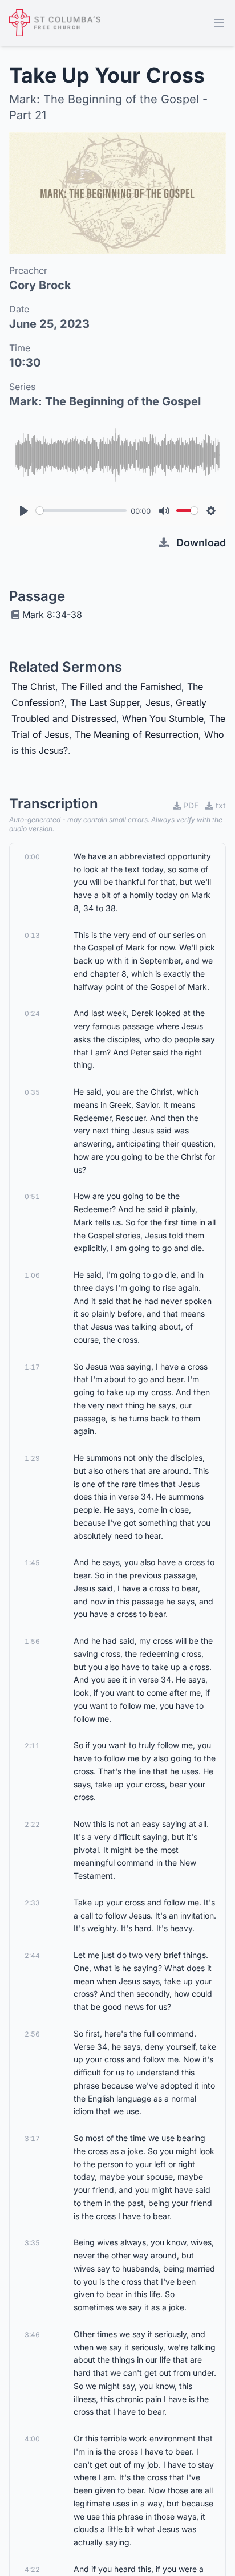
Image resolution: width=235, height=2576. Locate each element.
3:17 (32, 2138)
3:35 (32, 2243)
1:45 (32, 1563)
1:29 (32, 1458)
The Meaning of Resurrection (137, 734)
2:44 (32, 1955)
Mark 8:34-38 (52, 615)
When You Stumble (163, 718)
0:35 (32, 1092)
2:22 (32, 1824)
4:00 (32, 2439)
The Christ (33, 686)
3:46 (32, 2335)
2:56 (32, 2034)
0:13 (32, 935)
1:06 (32, 1275)
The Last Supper (105, 702)
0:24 (32, 1013)
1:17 (32, 1367)
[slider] (81, 511)
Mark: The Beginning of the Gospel (105, 401)
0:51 (32, 1196)
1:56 (32, 1641)
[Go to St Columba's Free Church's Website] (55, 23)
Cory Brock (40, 285)
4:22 (32, 2569)
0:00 (32, 857)
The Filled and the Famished (121, 686)
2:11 (32, 1746)
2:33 (32, 1903)
